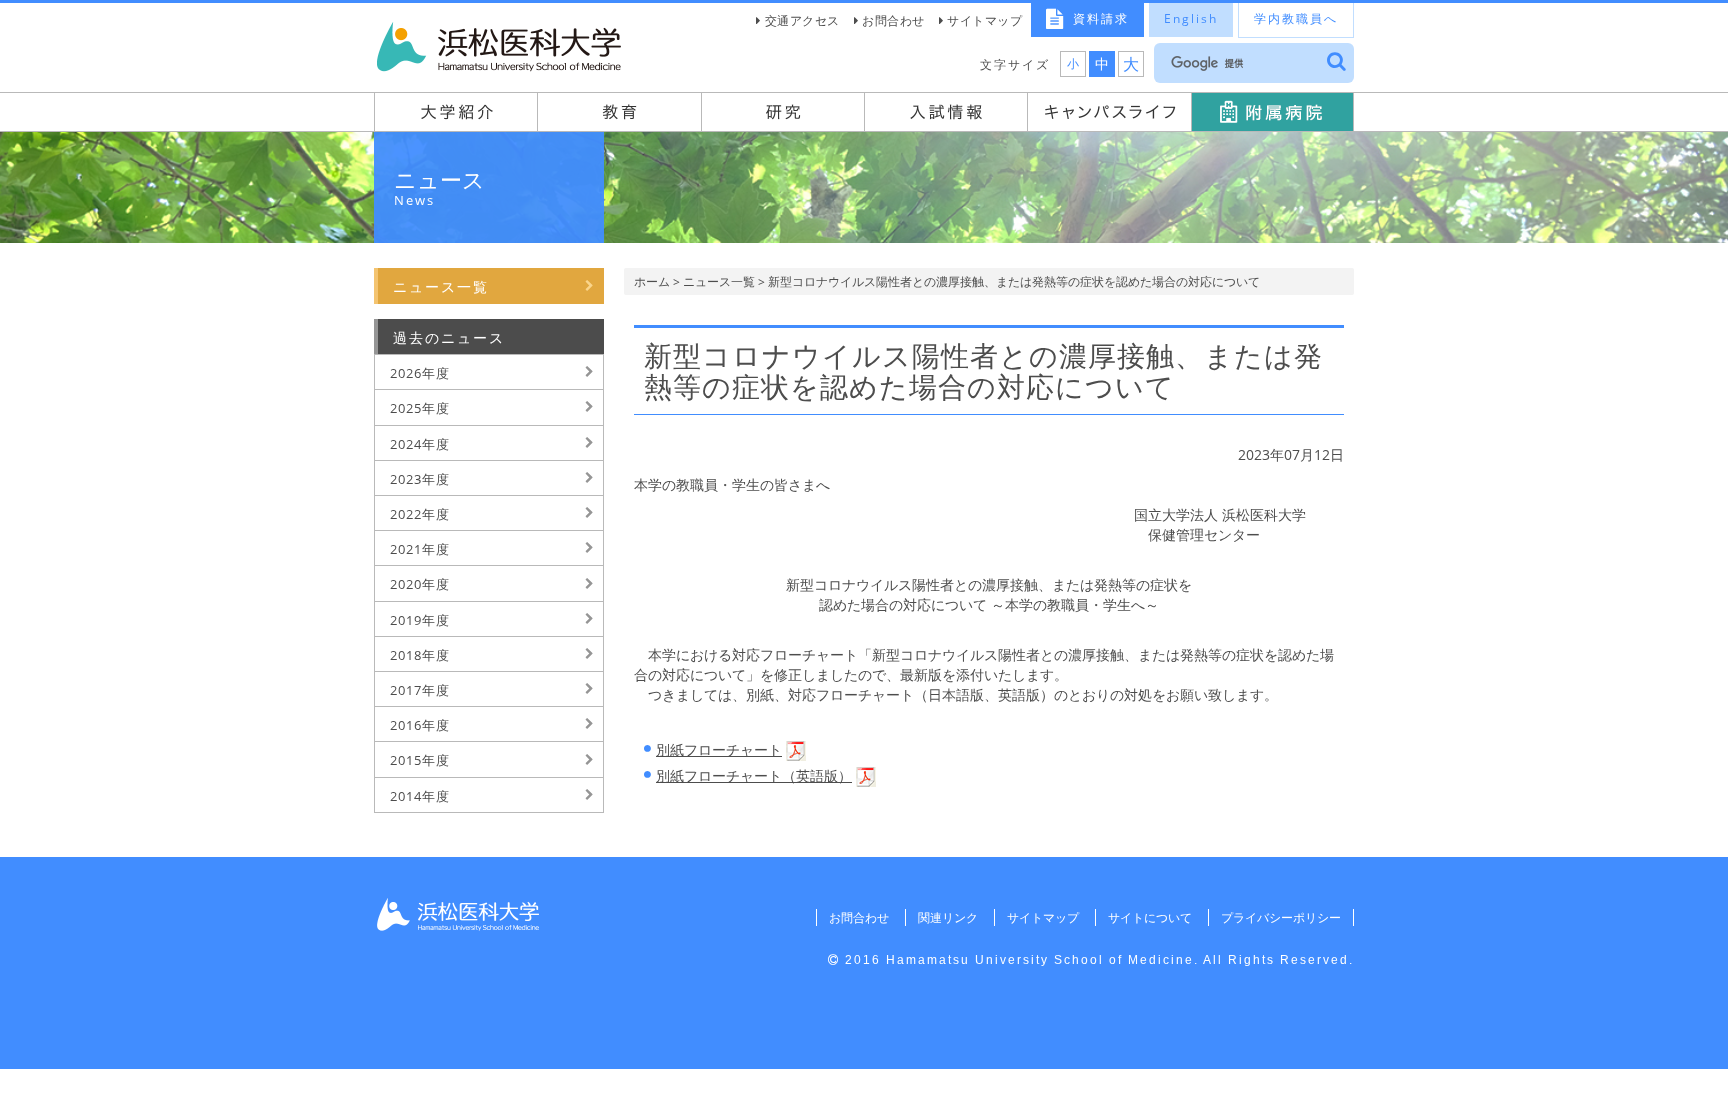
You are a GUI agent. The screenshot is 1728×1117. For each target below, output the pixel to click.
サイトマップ (984, 20)
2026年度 (420, 373)
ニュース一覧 (719, 281)
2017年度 (420, 690)
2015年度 (420, 760)
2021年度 (420, 549)
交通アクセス (802, 20)
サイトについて (1150, 917)
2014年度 (420, 796)
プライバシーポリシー (1281, 917)
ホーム (652, 281)
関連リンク (948, 917)
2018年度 (420, 655)
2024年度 (420, 444)
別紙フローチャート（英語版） (754, 775)
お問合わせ (893, 20)
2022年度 (420, 514)
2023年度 (420, 479)
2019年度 (420, 620)
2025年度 (420, 408)
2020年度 (420, 584)
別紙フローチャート (719, 749)
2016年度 (420, 725)
